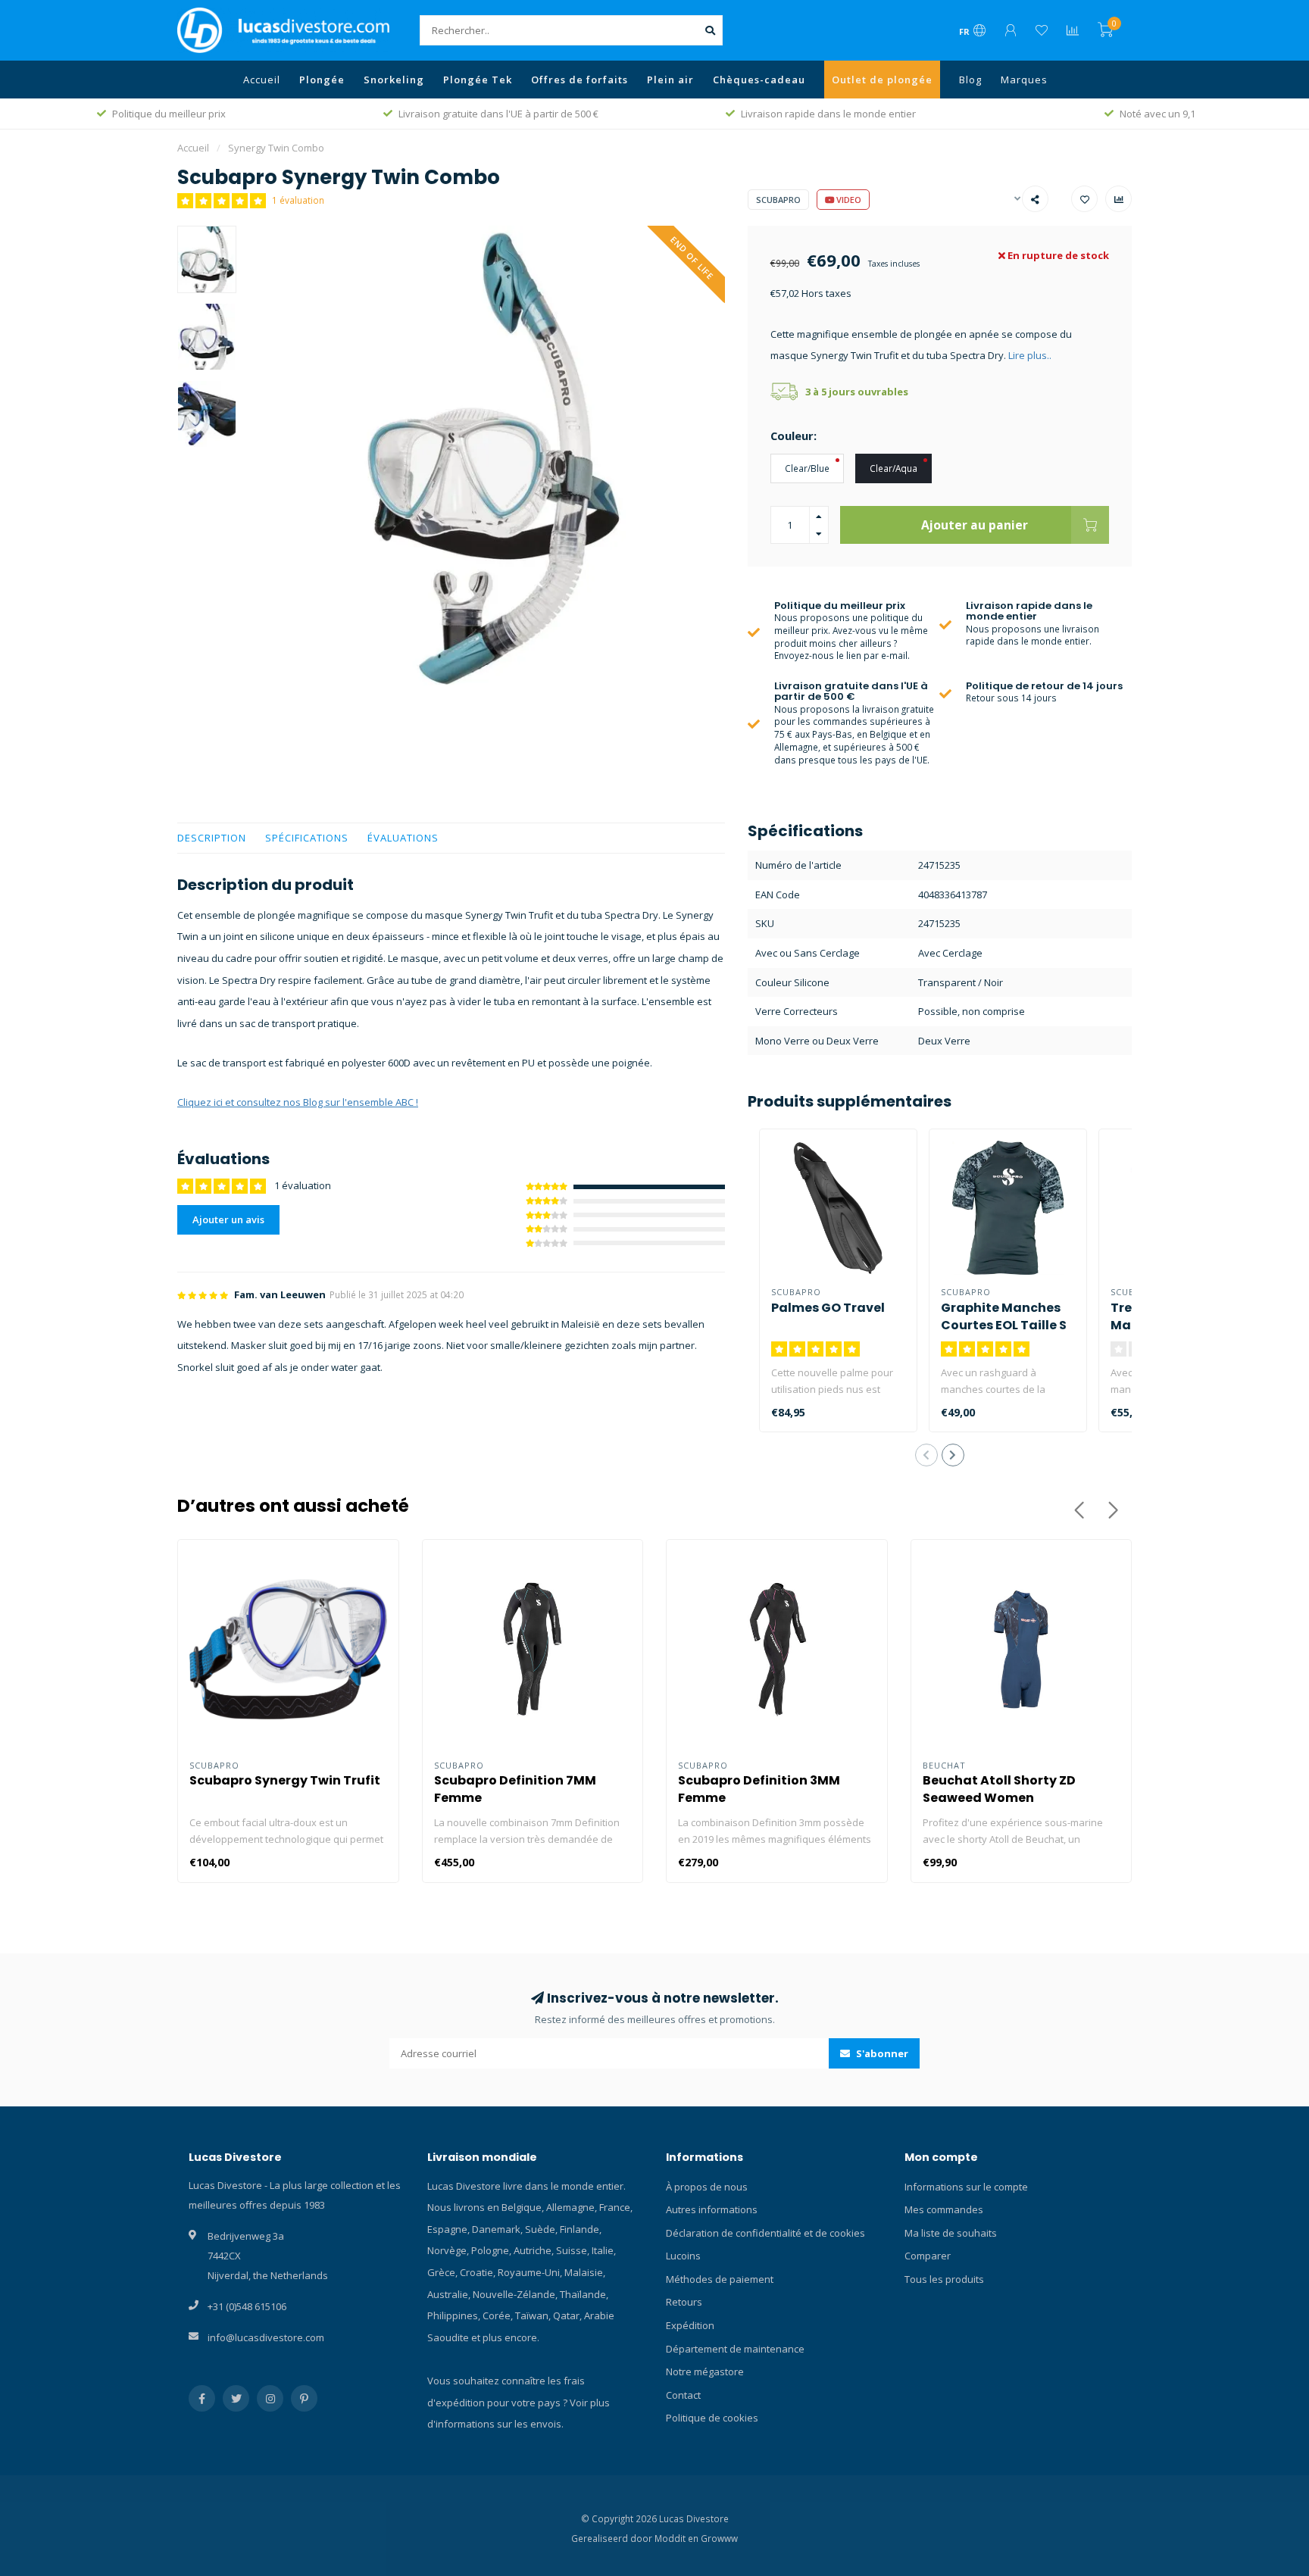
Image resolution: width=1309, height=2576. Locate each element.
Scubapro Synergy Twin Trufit (285, 1780)
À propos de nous (707, 2187)
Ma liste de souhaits (951, 2233)
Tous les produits (944, 2279)
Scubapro (778, 200)
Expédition (690, 2325)
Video (848, 200)
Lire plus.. (1030, 355)
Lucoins (683, 2256)
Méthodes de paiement (720, 2279)
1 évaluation (298, 200)
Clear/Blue (807, 468)
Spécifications (307, 838)
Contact (683, 2395)
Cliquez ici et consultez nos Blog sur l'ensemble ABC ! (298, 1102)
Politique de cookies (712, 2418)
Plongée (322, 80)
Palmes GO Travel (828, 1308)
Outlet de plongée (882, 80)
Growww (719, 2538)
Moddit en (678, 2538)
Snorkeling (394, 80)
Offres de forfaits (580, 80)
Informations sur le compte (966, 2187)
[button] (926, 1455)
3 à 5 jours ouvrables (857, 392)
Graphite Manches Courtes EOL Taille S (1004, 1316)
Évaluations (403, 838)
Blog (970, 80)
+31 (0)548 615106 (247, 2306)
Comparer (928, 2256)
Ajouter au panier (975, 525)
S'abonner (881, 2053)
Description (212, 838)
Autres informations (712, 2209)
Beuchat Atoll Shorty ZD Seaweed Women (999, 1789)
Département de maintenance (735, 2349)
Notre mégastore (705, 2371)
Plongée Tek (478, 80)
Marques (1024, 80)
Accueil (262, 80)
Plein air (670, 80)
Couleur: (794, 436)
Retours (684, 2302)
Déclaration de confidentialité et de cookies (765, 2233)
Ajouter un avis (228, 1219)
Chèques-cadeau (759, 80)
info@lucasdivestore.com (266, 2337)
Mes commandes (944, 2209)
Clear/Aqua (893, 468)
